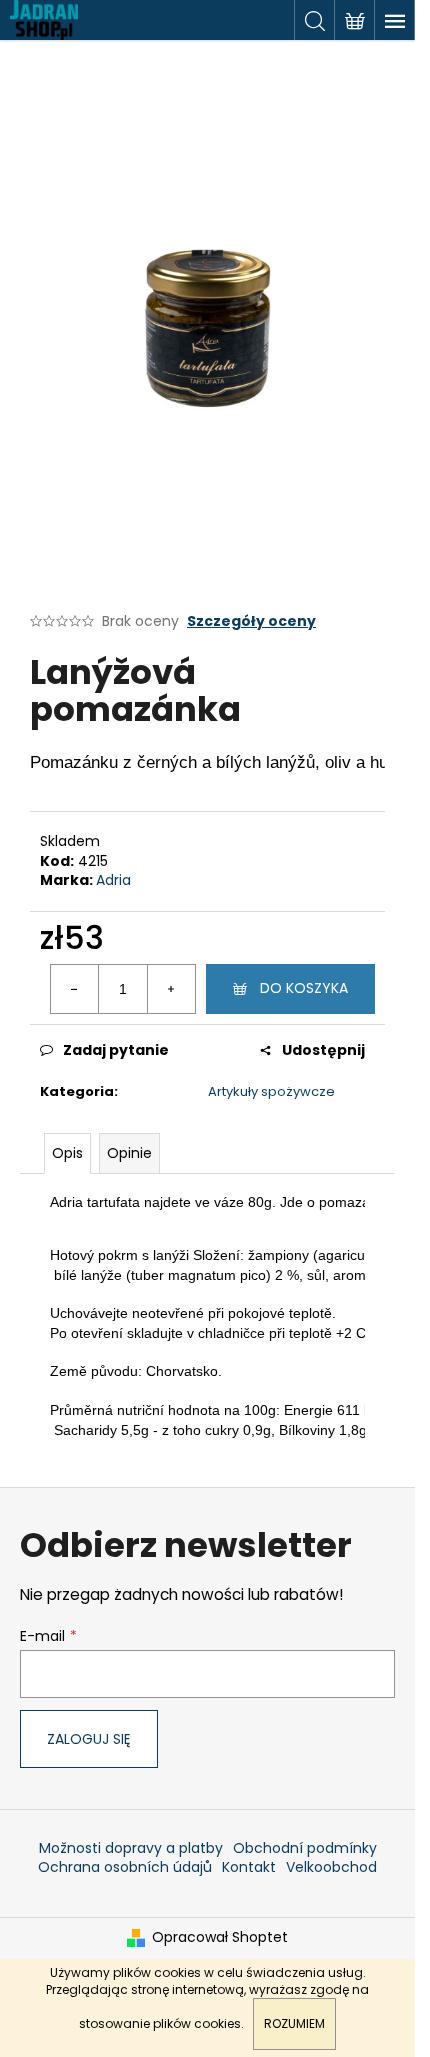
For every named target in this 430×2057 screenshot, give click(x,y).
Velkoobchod (331, 1867)
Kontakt (249, 1867)
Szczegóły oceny (251, 621)
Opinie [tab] (129, 1153)
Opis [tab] (67, 1153)
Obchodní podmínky (305, 1848)
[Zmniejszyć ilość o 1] (75, 989)
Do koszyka (304, 988)
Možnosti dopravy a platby (131, 1848)
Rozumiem (294, 2023)
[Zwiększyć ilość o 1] (171, 989)
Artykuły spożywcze (271, 1091)
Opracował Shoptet (220, 1937)
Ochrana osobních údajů (125, 1867)
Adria (113, 880)
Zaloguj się (89, 1739)
